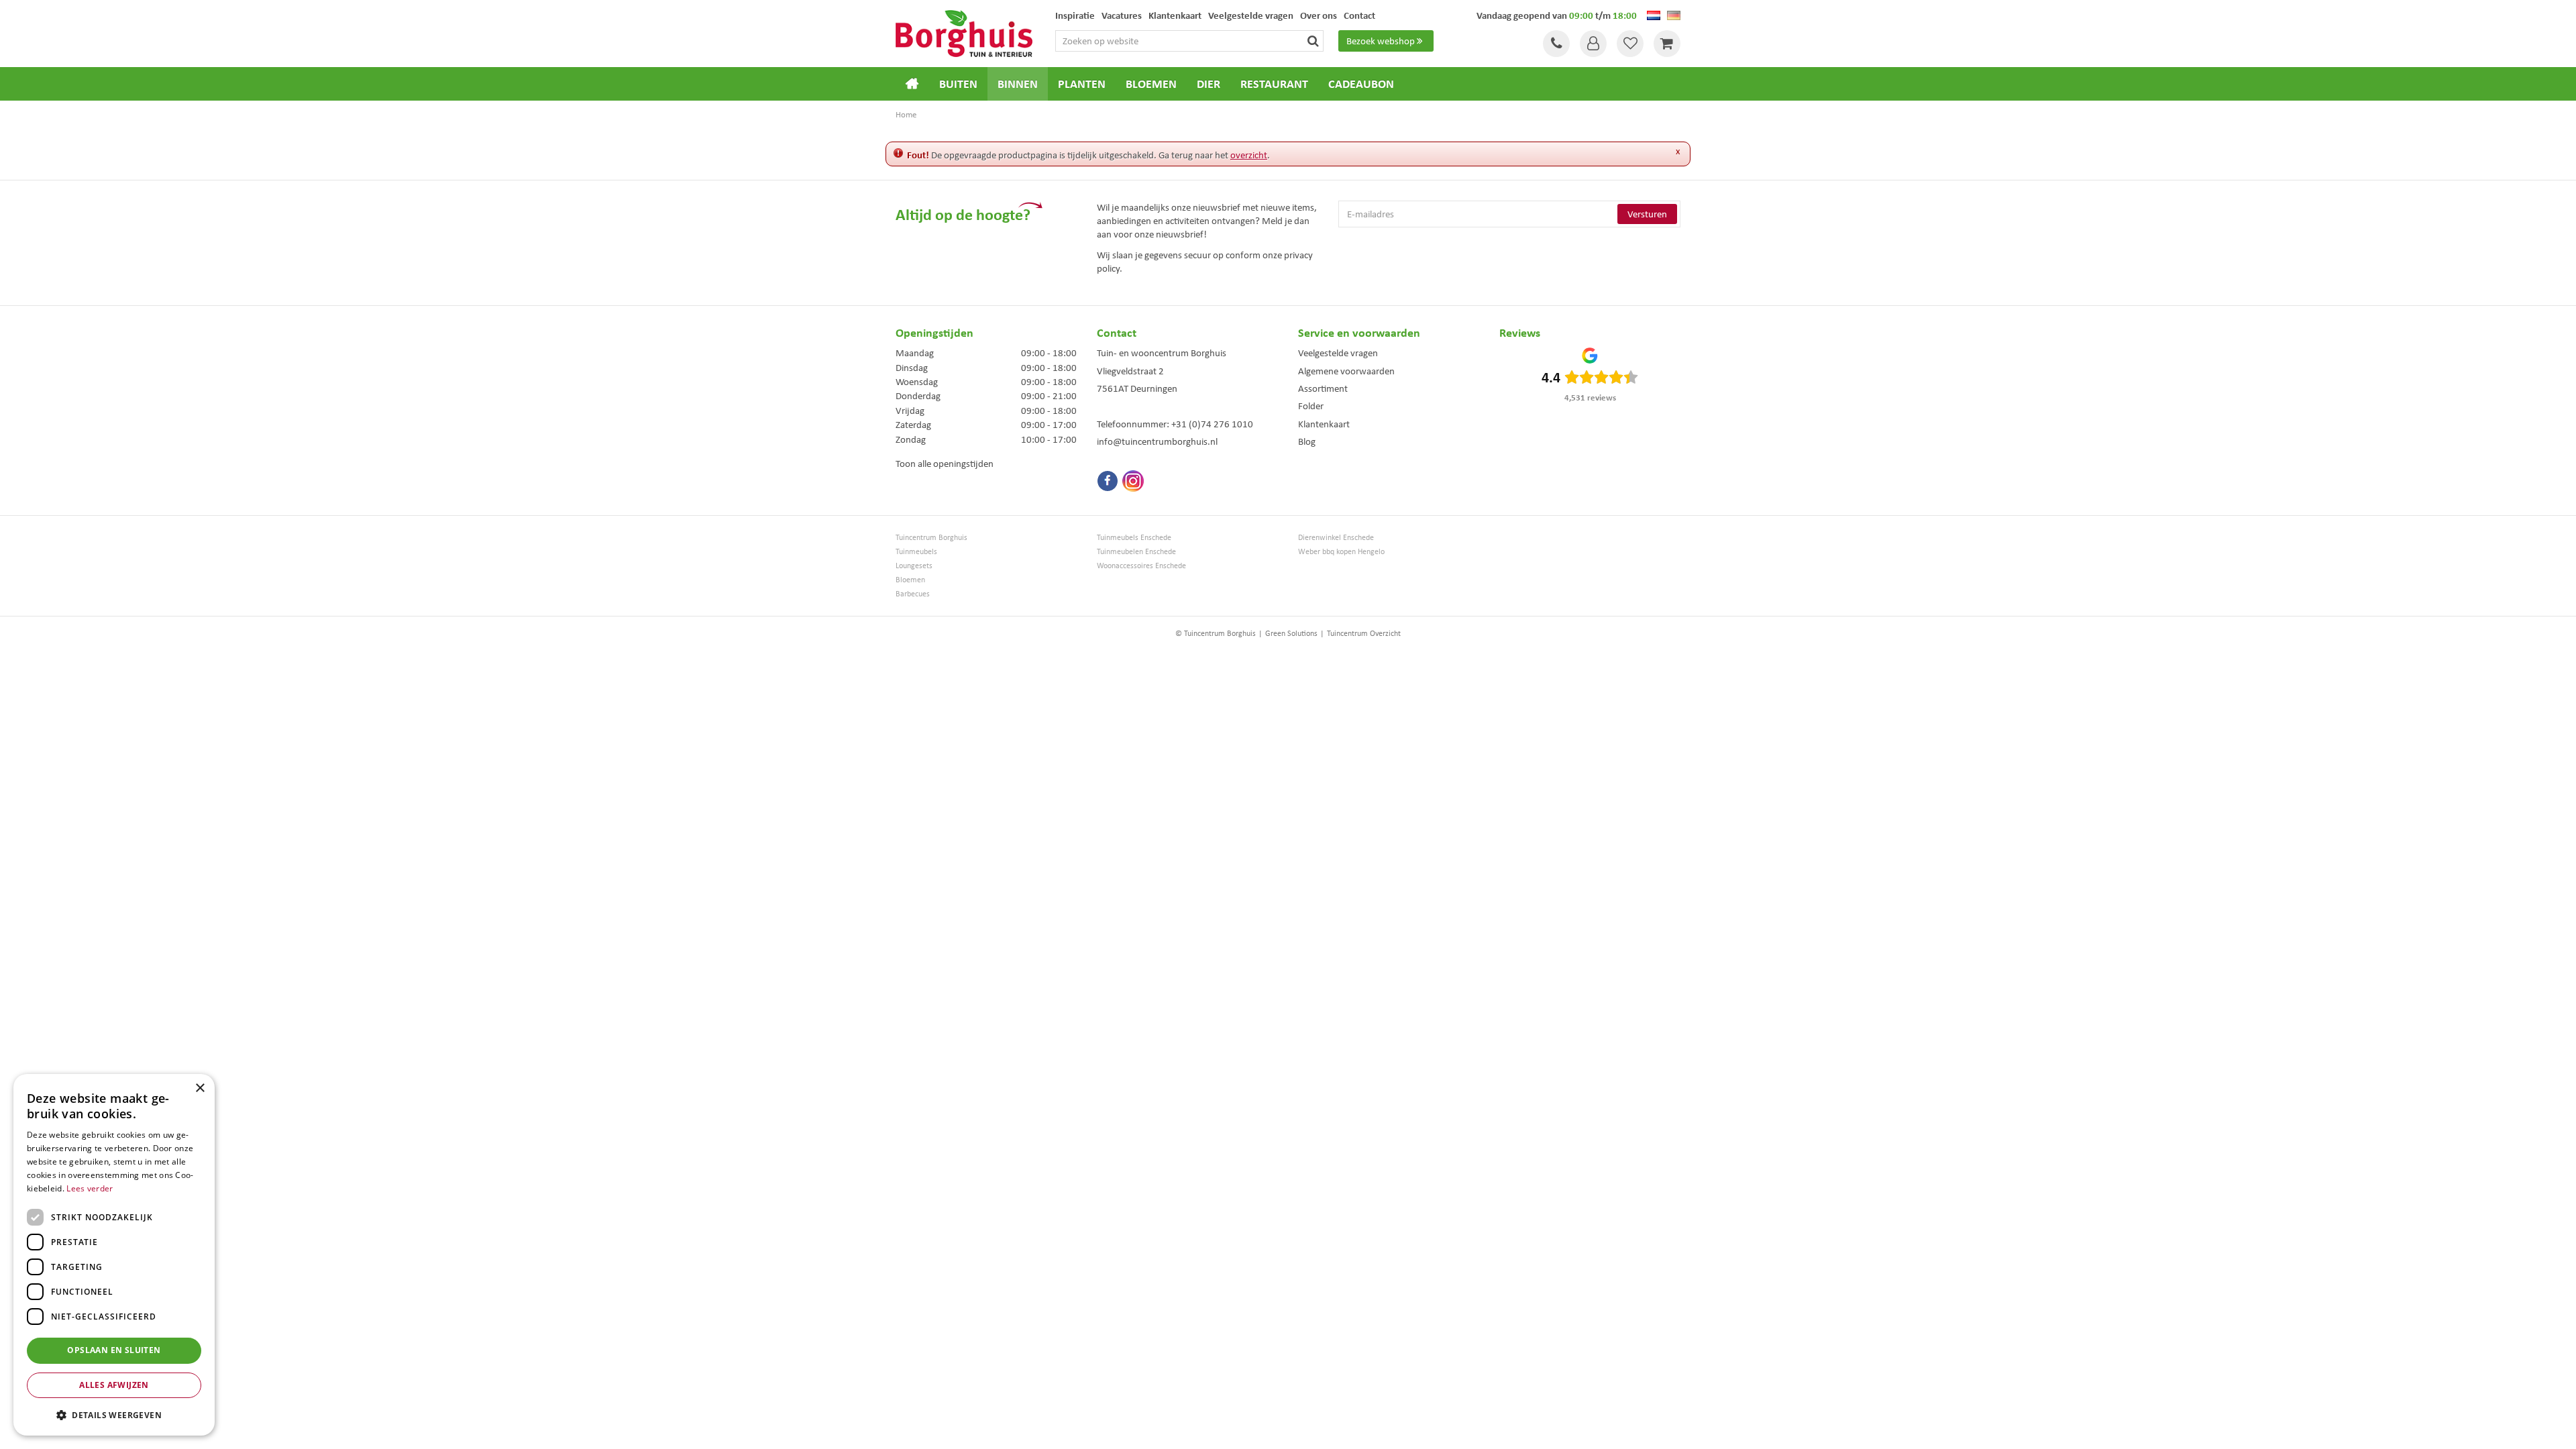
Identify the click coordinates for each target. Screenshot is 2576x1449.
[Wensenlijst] (1630, 44)
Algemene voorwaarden (1346, 371)
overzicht (1249, 155)
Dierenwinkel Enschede (1336, 538)
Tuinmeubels (916, 552)
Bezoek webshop (1381, 41)
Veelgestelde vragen (1338, 353)
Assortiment (1323, 388)
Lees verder (90, 1188)
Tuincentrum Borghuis (931, 538)
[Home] (912, 84)
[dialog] (114, 1255)
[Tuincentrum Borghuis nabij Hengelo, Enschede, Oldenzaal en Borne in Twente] (964, 32)
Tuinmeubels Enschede (1134, 538)
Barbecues (913, 594)
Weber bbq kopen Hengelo (1341, 552)
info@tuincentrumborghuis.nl (1157, 441)
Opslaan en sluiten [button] (114, 1350)
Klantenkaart (1324, 424)
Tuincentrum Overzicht (1364, 633)
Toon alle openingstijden (945, 464)
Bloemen (910, 580)
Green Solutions (1291, 633)
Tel (1556, 44)
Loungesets (914, 566)
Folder (1311, 406)
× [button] (200, 1088)
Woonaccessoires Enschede (1141, 566)
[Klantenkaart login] (1593, 44)
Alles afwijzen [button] (114, 1385)
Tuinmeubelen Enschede (1136, 552)
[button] (114, 1414)
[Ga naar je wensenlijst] (1630, 44)
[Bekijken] (1667, 44)
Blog (1307, 441)
